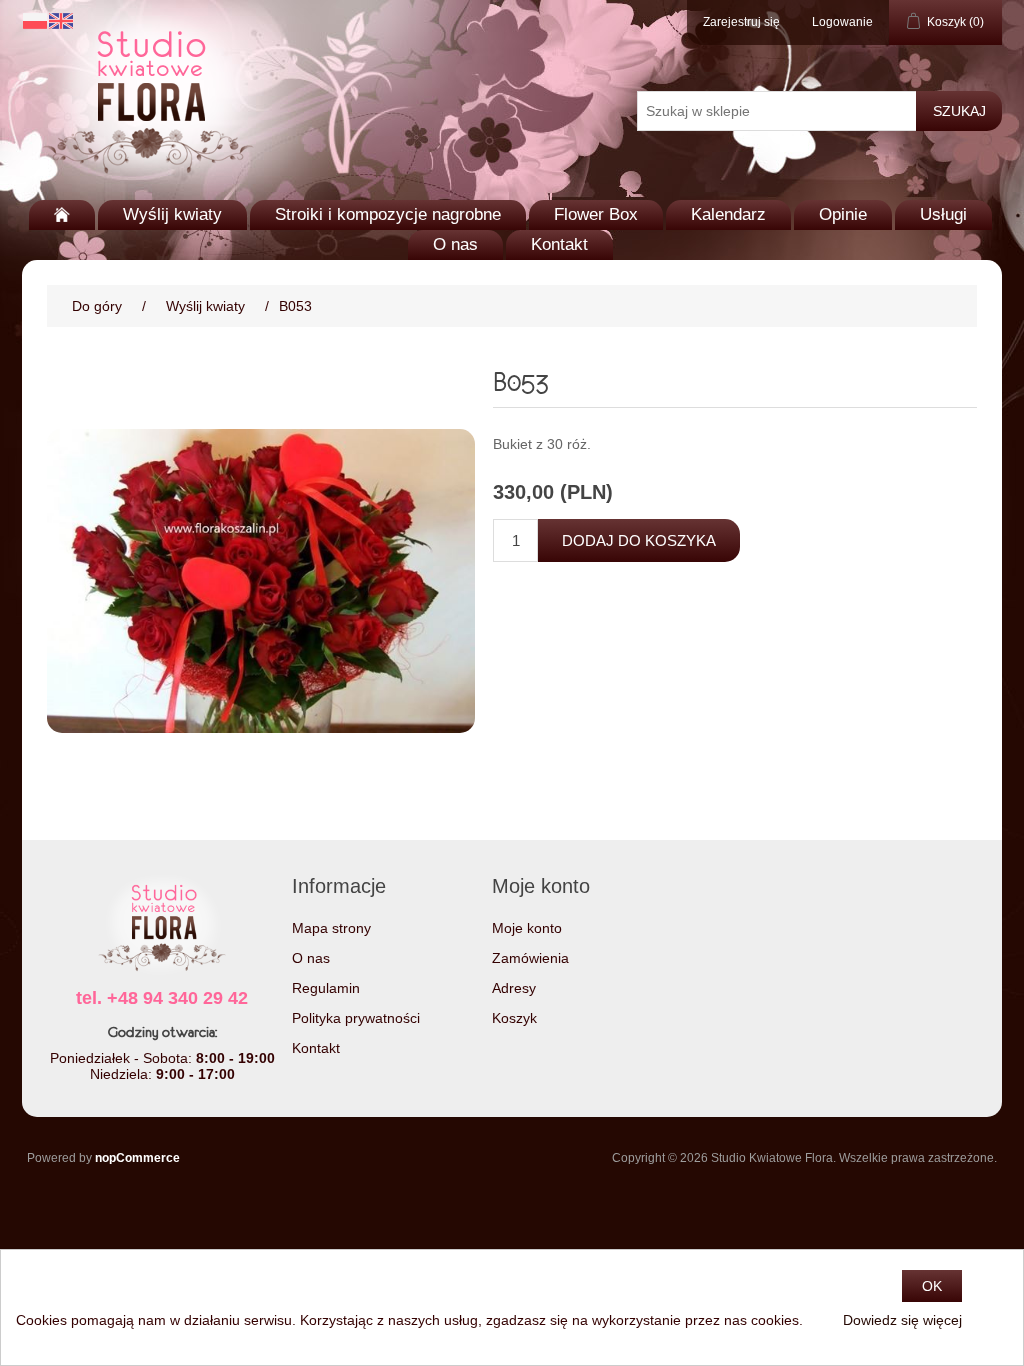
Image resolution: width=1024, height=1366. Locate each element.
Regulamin (326, 988)
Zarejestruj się (741, 22)
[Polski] (35, 21)
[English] (61, 21)
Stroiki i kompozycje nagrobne (388, 214)
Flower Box (596, 214)
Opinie (843, 214)
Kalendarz (728, 214)
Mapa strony (331, 928)
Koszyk (514, 1018)
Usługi (943, 214)
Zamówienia (530, 958)
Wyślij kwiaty (172, 214)
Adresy (514, 988)
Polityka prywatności (356, 1018)
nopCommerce (137, 1158)
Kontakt (559, 244)
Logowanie (842, 22)
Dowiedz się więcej (902, 1320)
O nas (455, 244)
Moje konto (527, 928)
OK (932, 1286)
